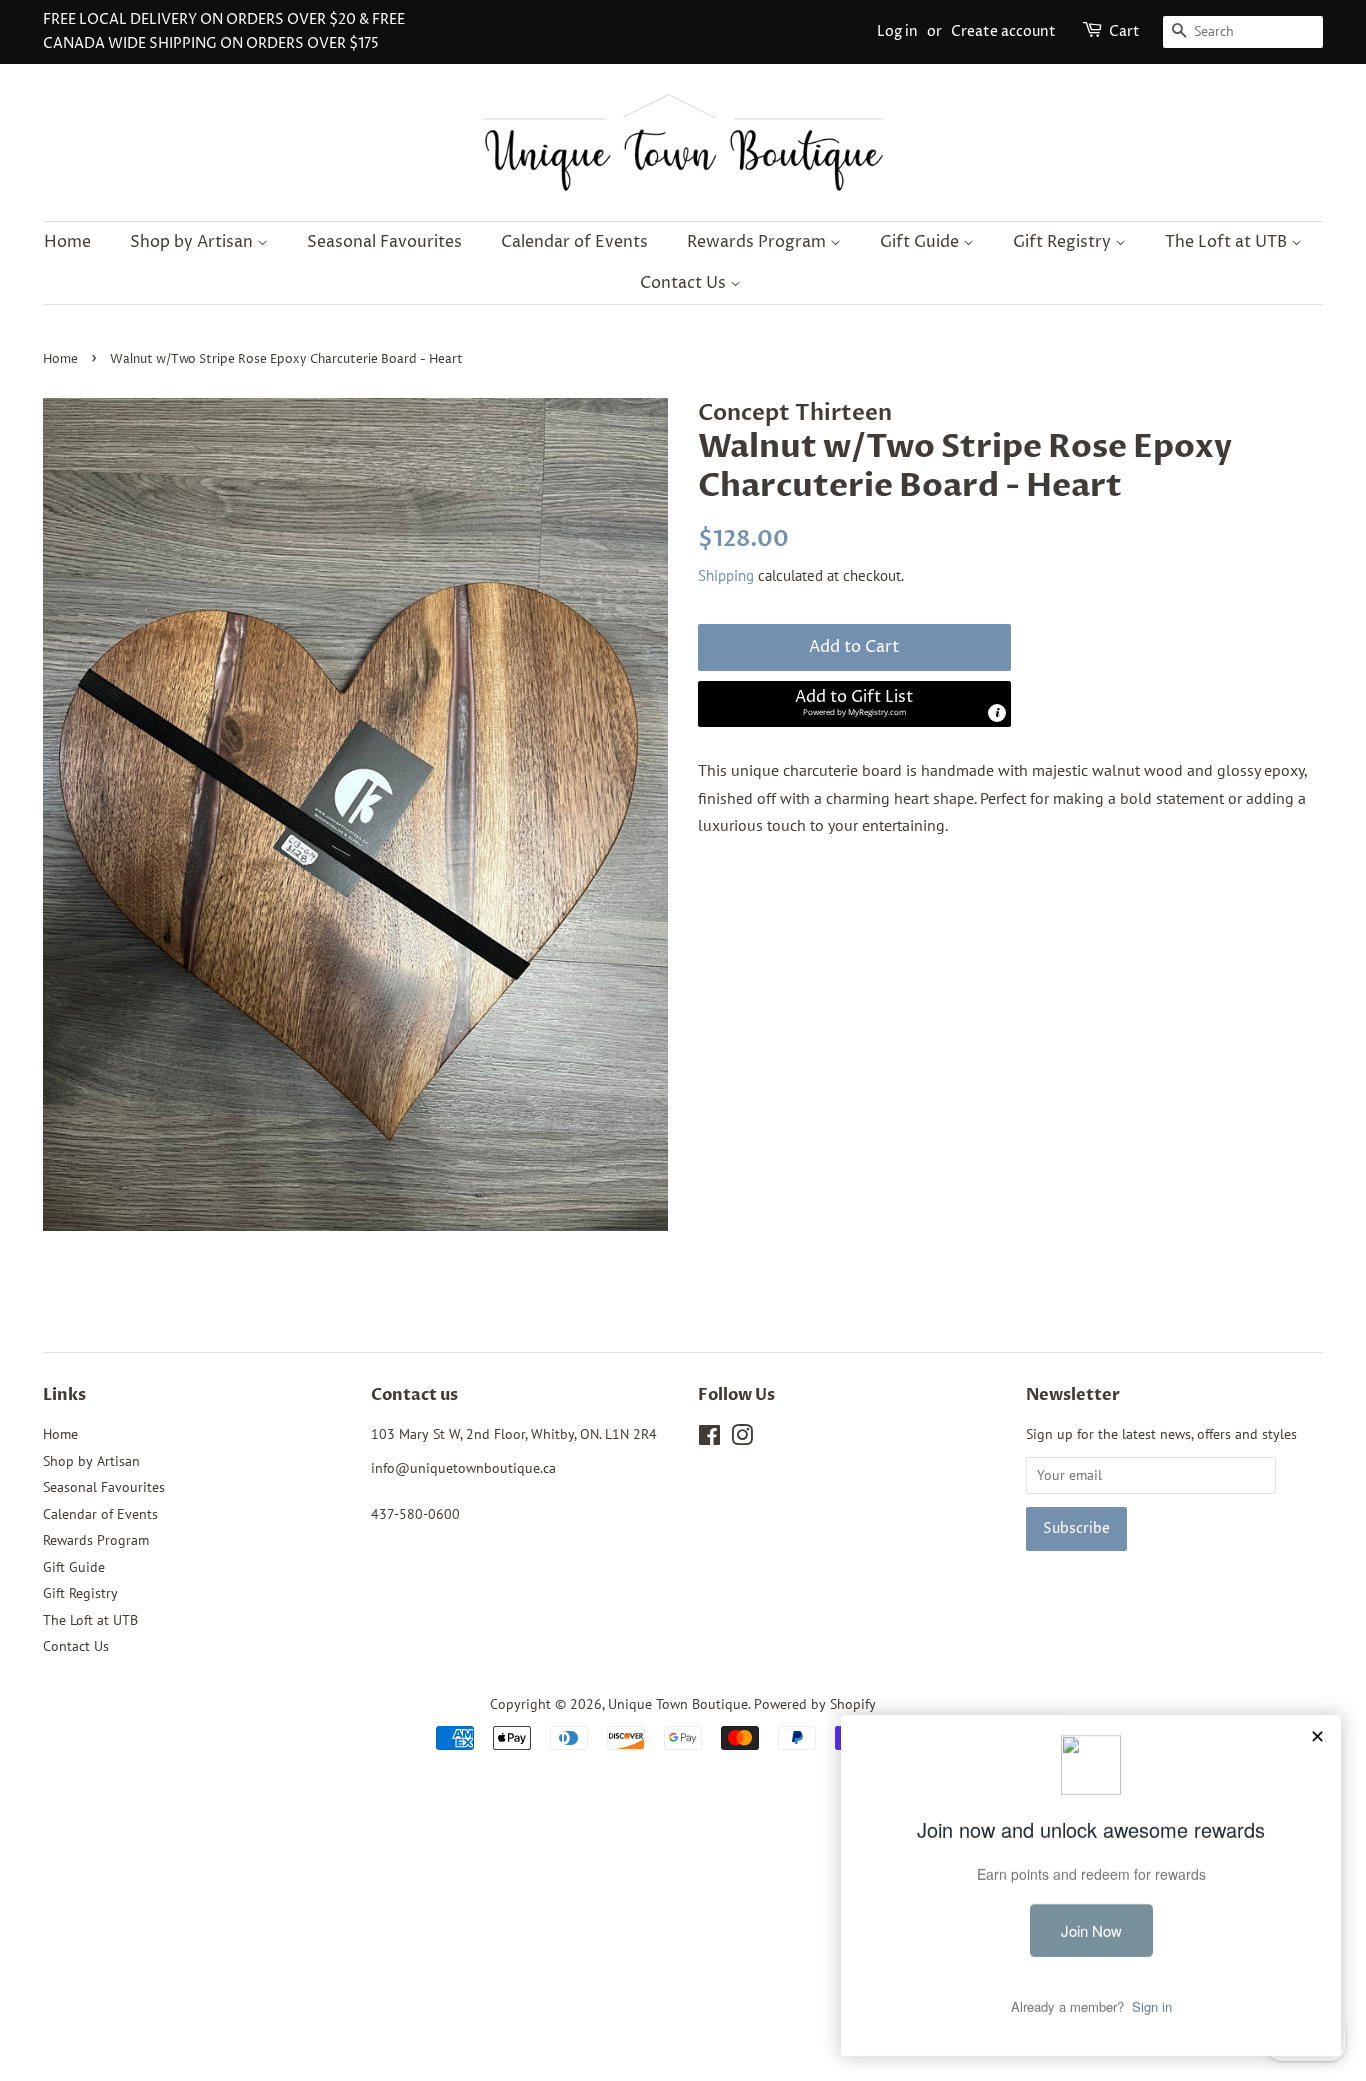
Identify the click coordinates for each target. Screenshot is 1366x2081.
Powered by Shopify (815, 1704)
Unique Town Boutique (678, 1704)
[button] (854, 704)
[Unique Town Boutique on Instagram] (742, 1439)
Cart (1124, 31)
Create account (1003, 31)
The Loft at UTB (1228, 242)
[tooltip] (997, 713)
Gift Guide (921, 242)
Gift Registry (1064, 242)
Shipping (726, 575)
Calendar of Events (574, 242)
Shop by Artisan (193, 242)
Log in (897, 31)
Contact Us (685, 283)
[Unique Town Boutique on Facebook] (709, 1439)
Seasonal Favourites (384, 242)
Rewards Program (758, 242)
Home (67, 242)
